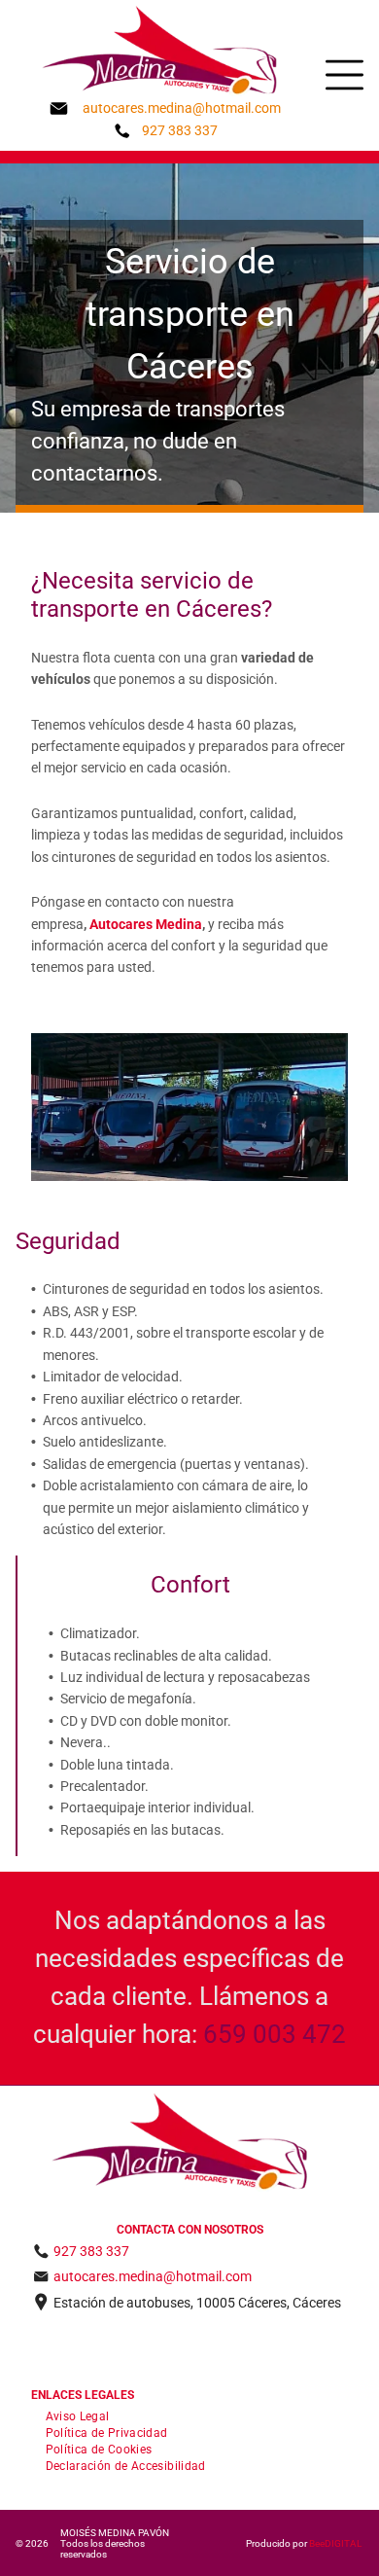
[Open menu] (345, 75)
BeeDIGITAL (335, 2543)
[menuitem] (78, 2415)
